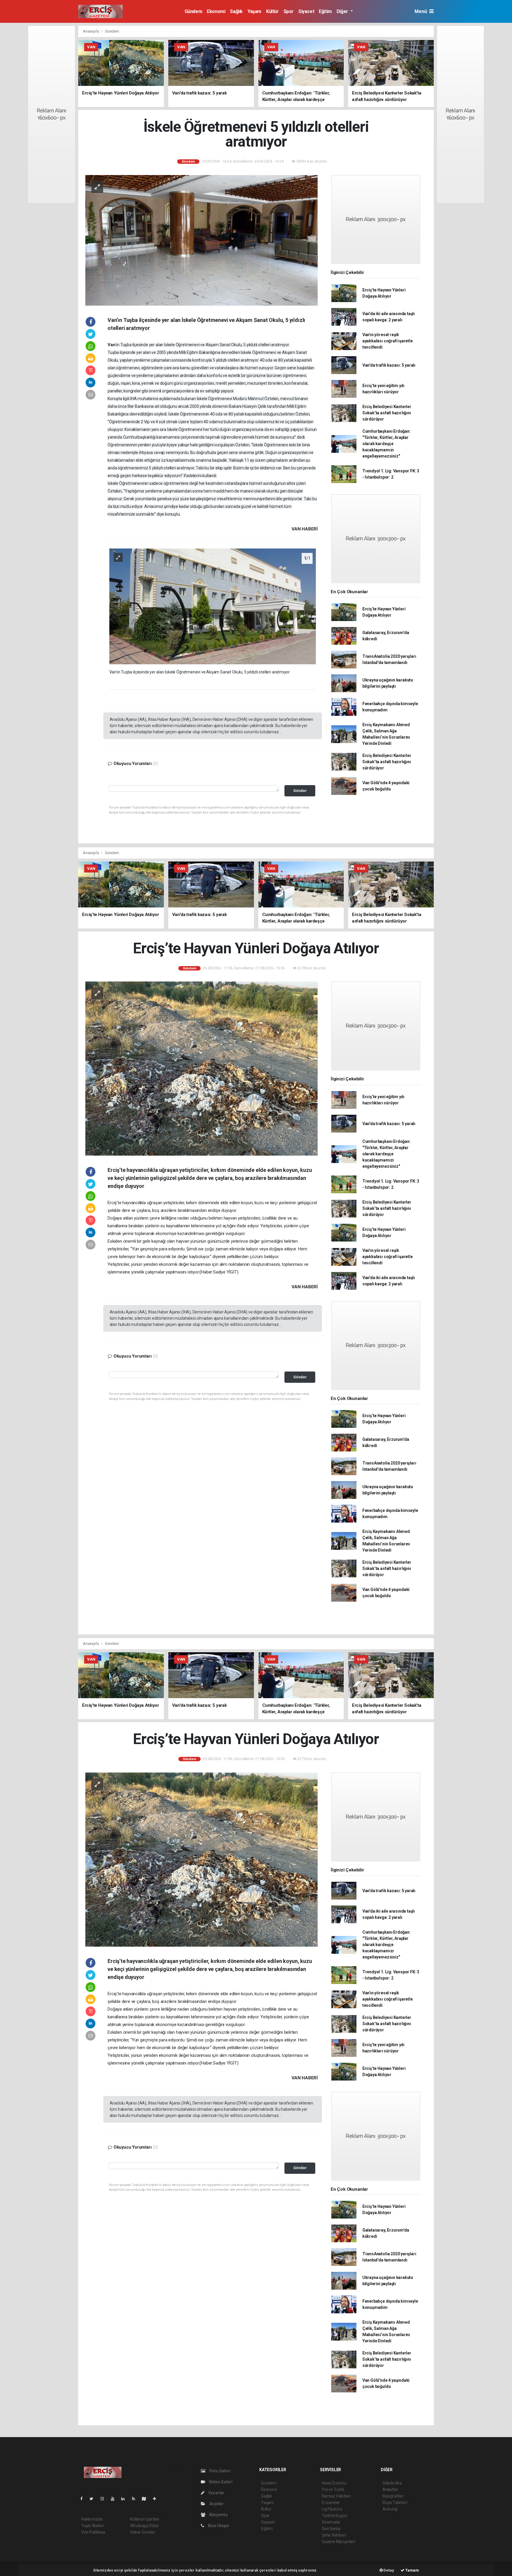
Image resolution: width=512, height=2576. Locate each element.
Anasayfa (91, 31)
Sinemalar (331, 2522)
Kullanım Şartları (145, 2519)
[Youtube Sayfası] (115, 2499)
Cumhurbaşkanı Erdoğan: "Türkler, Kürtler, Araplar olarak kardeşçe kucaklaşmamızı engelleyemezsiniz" (387, 444)
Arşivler (216, 2504)
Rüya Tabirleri (395, 2503)
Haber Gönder (143, 2532)
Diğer (343, 11)
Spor (289, 11)
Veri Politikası (93, 2532)
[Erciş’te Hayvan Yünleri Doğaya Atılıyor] (201, 1068)
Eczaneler (331, 2503)
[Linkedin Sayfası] (125, 2499)
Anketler (390, 2490)
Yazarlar (216, 2493)
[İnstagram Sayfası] (105, 2499)
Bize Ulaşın (218, 2526)
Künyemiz (218, 2515)
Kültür (272, 11)
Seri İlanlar (331, 2529)
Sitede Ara (392, 2483)
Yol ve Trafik (333, 2490)
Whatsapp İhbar (144, 2526)
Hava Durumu (334, 2483)
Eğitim (325, 11)
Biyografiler (393, 2496)
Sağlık (236, 11)
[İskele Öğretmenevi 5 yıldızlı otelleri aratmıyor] (201, 240)
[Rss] (136, 2499)
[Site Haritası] (146, 2499)
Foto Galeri (219, 2471)
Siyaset (306, 11)
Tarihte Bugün (335, 2516)
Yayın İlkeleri (92, 2526)
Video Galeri (220, 2482)
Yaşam (254, 11)
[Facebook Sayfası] (84, 2499)
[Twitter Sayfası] (94, 2499)
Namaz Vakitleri (336, 2496)
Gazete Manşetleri (339, 2542)
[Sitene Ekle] (157, 2499)
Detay (388, 2570)
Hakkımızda (92, 2519)
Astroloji (390, 2509)
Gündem (193, 11)
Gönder (300, 791)
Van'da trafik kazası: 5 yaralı (389, 365)
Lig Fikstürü (332, 2509)
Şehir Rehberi (334, 2535)
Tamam (412, 2570)
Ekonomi (216, 11)
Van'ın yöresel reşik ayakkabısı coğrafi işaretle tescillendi (388, 341)
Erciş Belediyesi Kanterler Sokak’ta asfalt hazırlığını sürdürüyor (387, 413)
